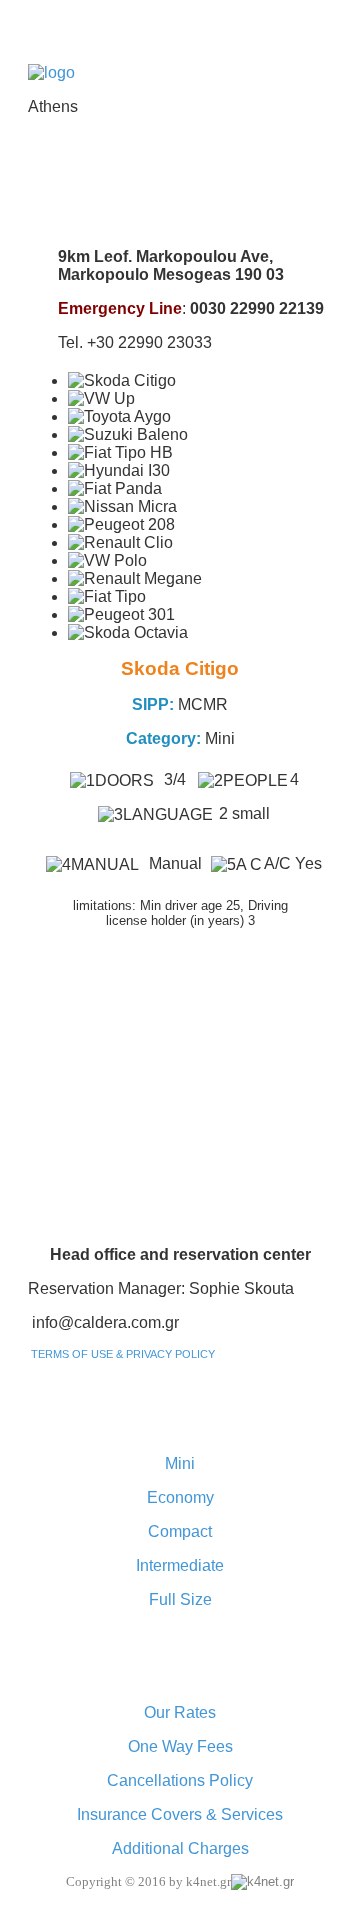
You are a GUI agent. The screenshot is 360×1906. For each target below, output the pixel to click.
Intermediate (180, 1565)
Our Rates (180, 1712)
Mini (180, 1463)
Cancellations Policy (180, 1780)
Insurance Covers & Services (180, 1814)
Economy (180, 1497)
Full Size (180, 1599)
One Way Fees (180, 1746)
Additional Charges (180, 1848)
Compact (180, 1531)
